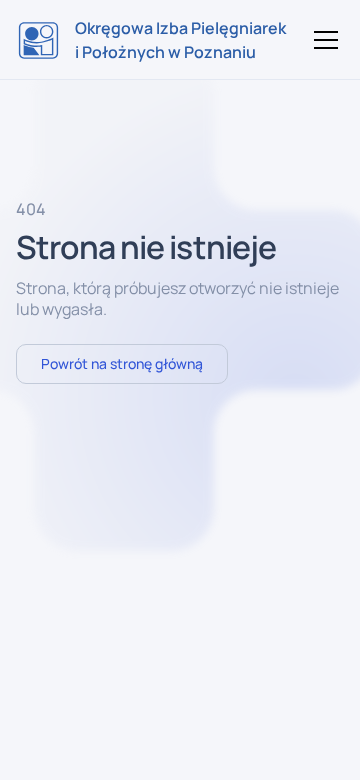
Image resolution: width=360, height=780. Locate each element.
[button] (322, 40)
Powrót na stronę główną (122, 363)
